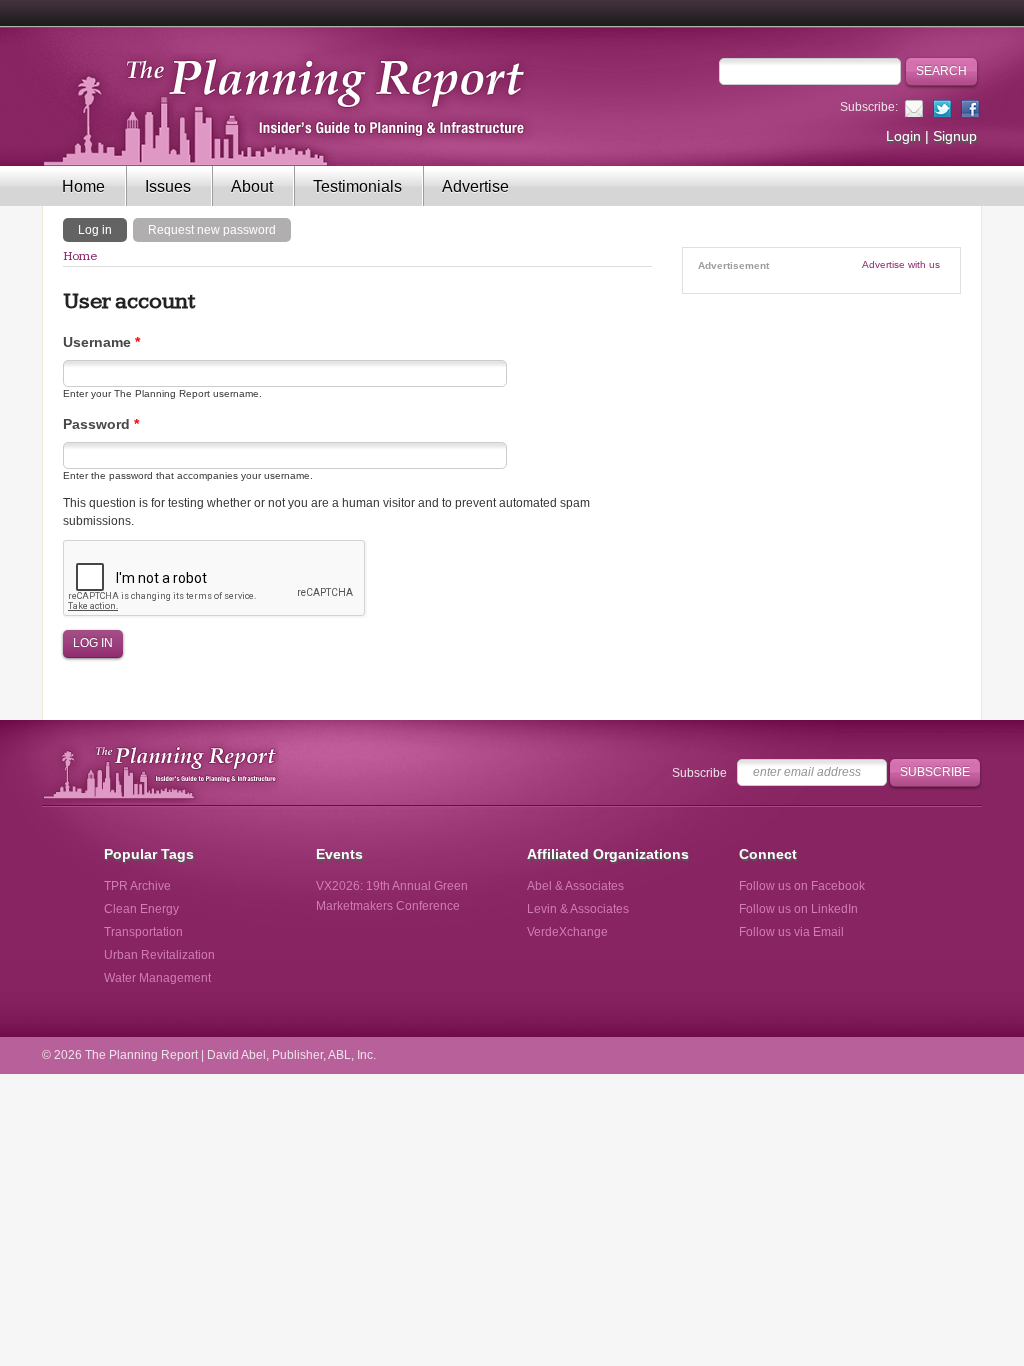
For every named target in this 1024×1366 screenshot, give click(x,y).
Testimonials (357, 186)
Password (101, 424)
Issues (168, 186)
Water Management (157, 978)
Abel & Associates (575, 886)
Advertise (475, 186)
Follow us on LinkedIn (798, 909)
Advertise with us (901, 264)
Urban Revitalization (159, 955)
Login (903, 136)
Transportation (143, 932)
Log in (102, 229)
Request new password (212, 230)
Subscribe (699, 773)
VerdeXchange (567, 932)
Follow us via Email (791, 932)
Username (101, 342)
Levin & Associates (578, 909)
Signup (955, 136)
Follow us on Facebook (802, 886)
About (252, 186)
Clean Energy (141, 909)
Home (83, 186)
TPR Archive (137, 886)
